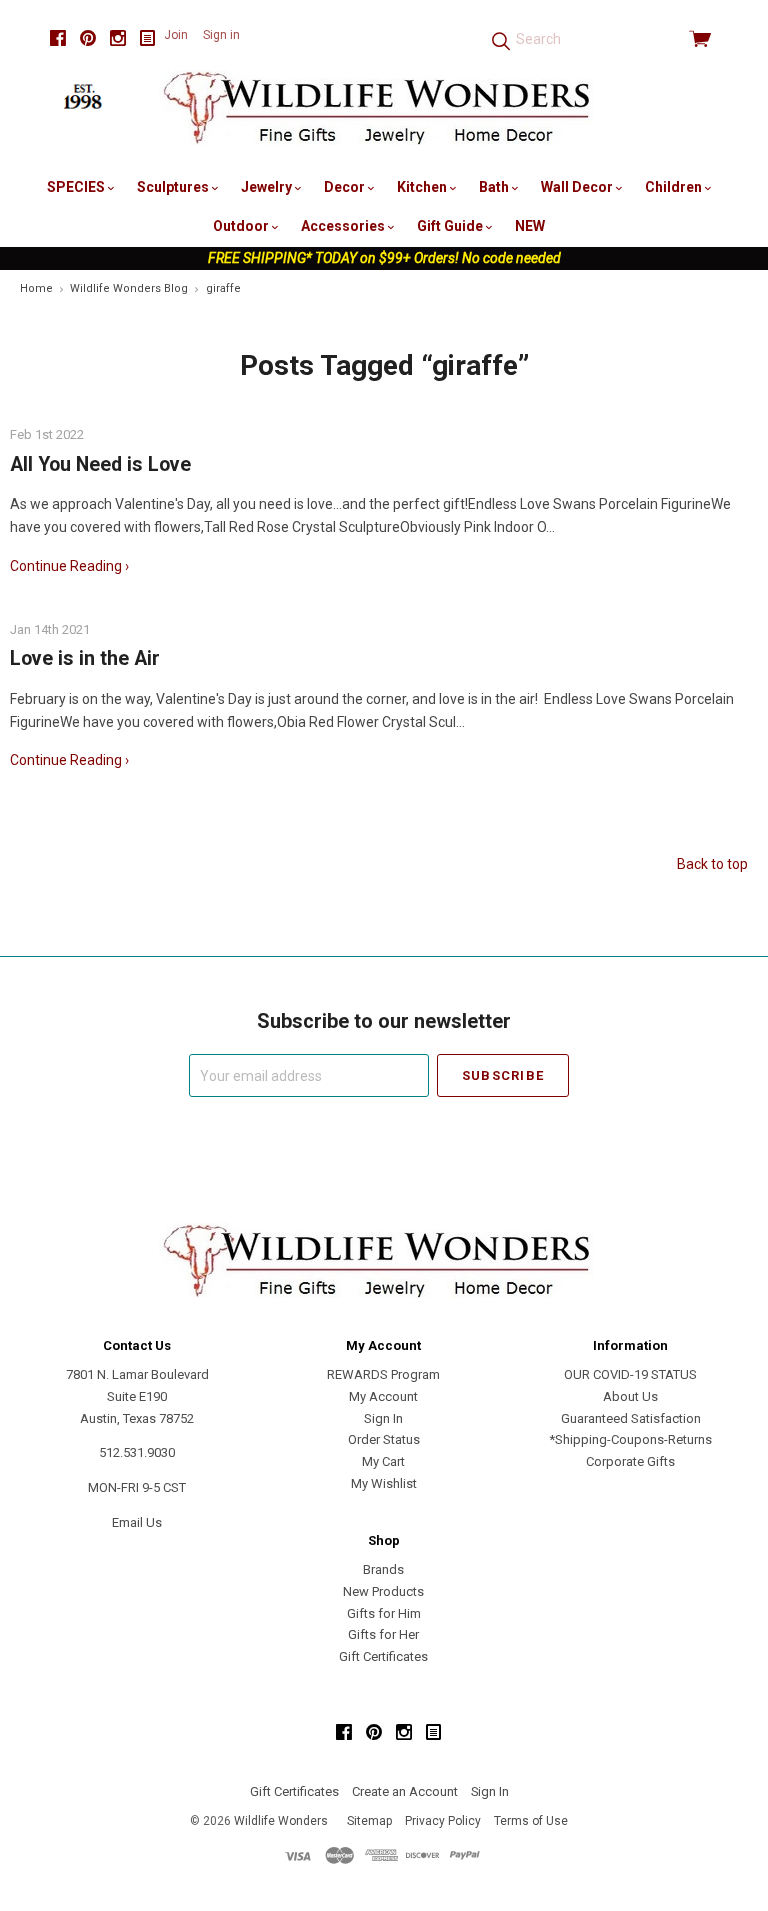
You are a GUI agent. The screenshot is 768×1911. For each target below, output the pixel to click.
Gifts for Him (384, 1613)
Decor (346, 187)
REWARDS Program (383, 1374)
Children (675, 187)
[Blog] (148, 38)
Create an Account (405, 1791)
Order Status (384, 1439)
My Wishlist (384, 1483)
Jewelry (268, 187)
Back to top (712, 864)
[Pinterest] (88, 38)
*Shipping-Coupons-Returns (630, 1439)
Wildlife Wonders (281, 1821)
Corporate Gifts (630, 1461)
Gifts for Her (383, 1634)
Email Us (137, 1522)
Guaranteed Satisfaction (631, 1418)
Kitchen (423, 187)
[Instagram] (118, 38)
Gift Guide (451, 226)
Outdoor (242, 226)
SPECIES (77, 187)
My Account (383, 1396)
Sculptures (174, 187)
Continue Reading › (69, 566)
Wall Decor (578, 187)
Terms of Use (531, 1821)
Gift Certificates (383, 1656)
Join (176, 35)
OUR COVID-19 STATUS (630, 1374)
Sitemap (369, 1821)
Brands (383, 1569)
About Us (630, 1396)
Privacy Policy (443, 1821)
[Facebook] (58, 38)
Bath (495, 187)
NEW (530, 226)
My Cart (383, 1461)
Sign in (221, 35)
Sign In (383, 1418)
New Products (383, 1591)
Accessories (344, 226)
